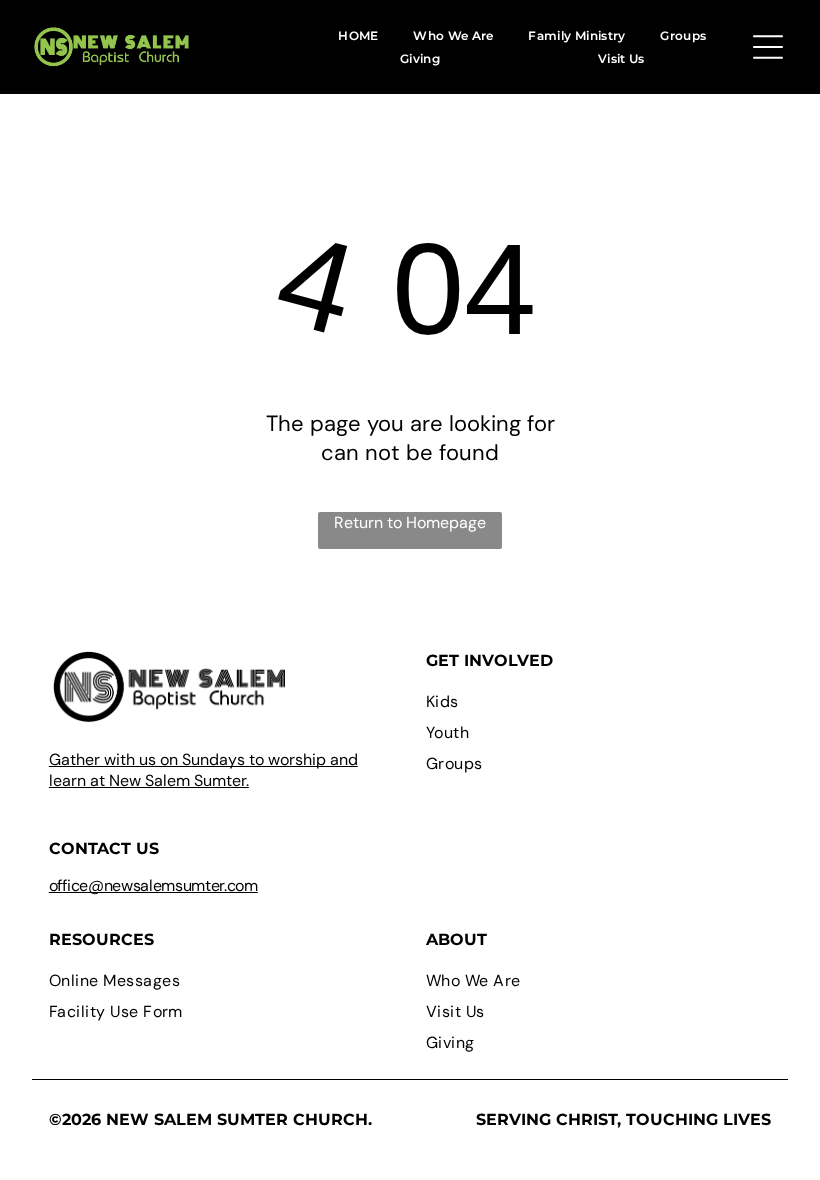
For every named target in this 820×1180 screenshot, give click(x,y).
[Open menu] (768, 47)
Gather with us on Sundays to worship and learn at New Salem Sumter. (203, 770)
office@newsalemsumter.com (153, 885)
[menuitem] (358, 35)
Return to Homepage (410, 522)
